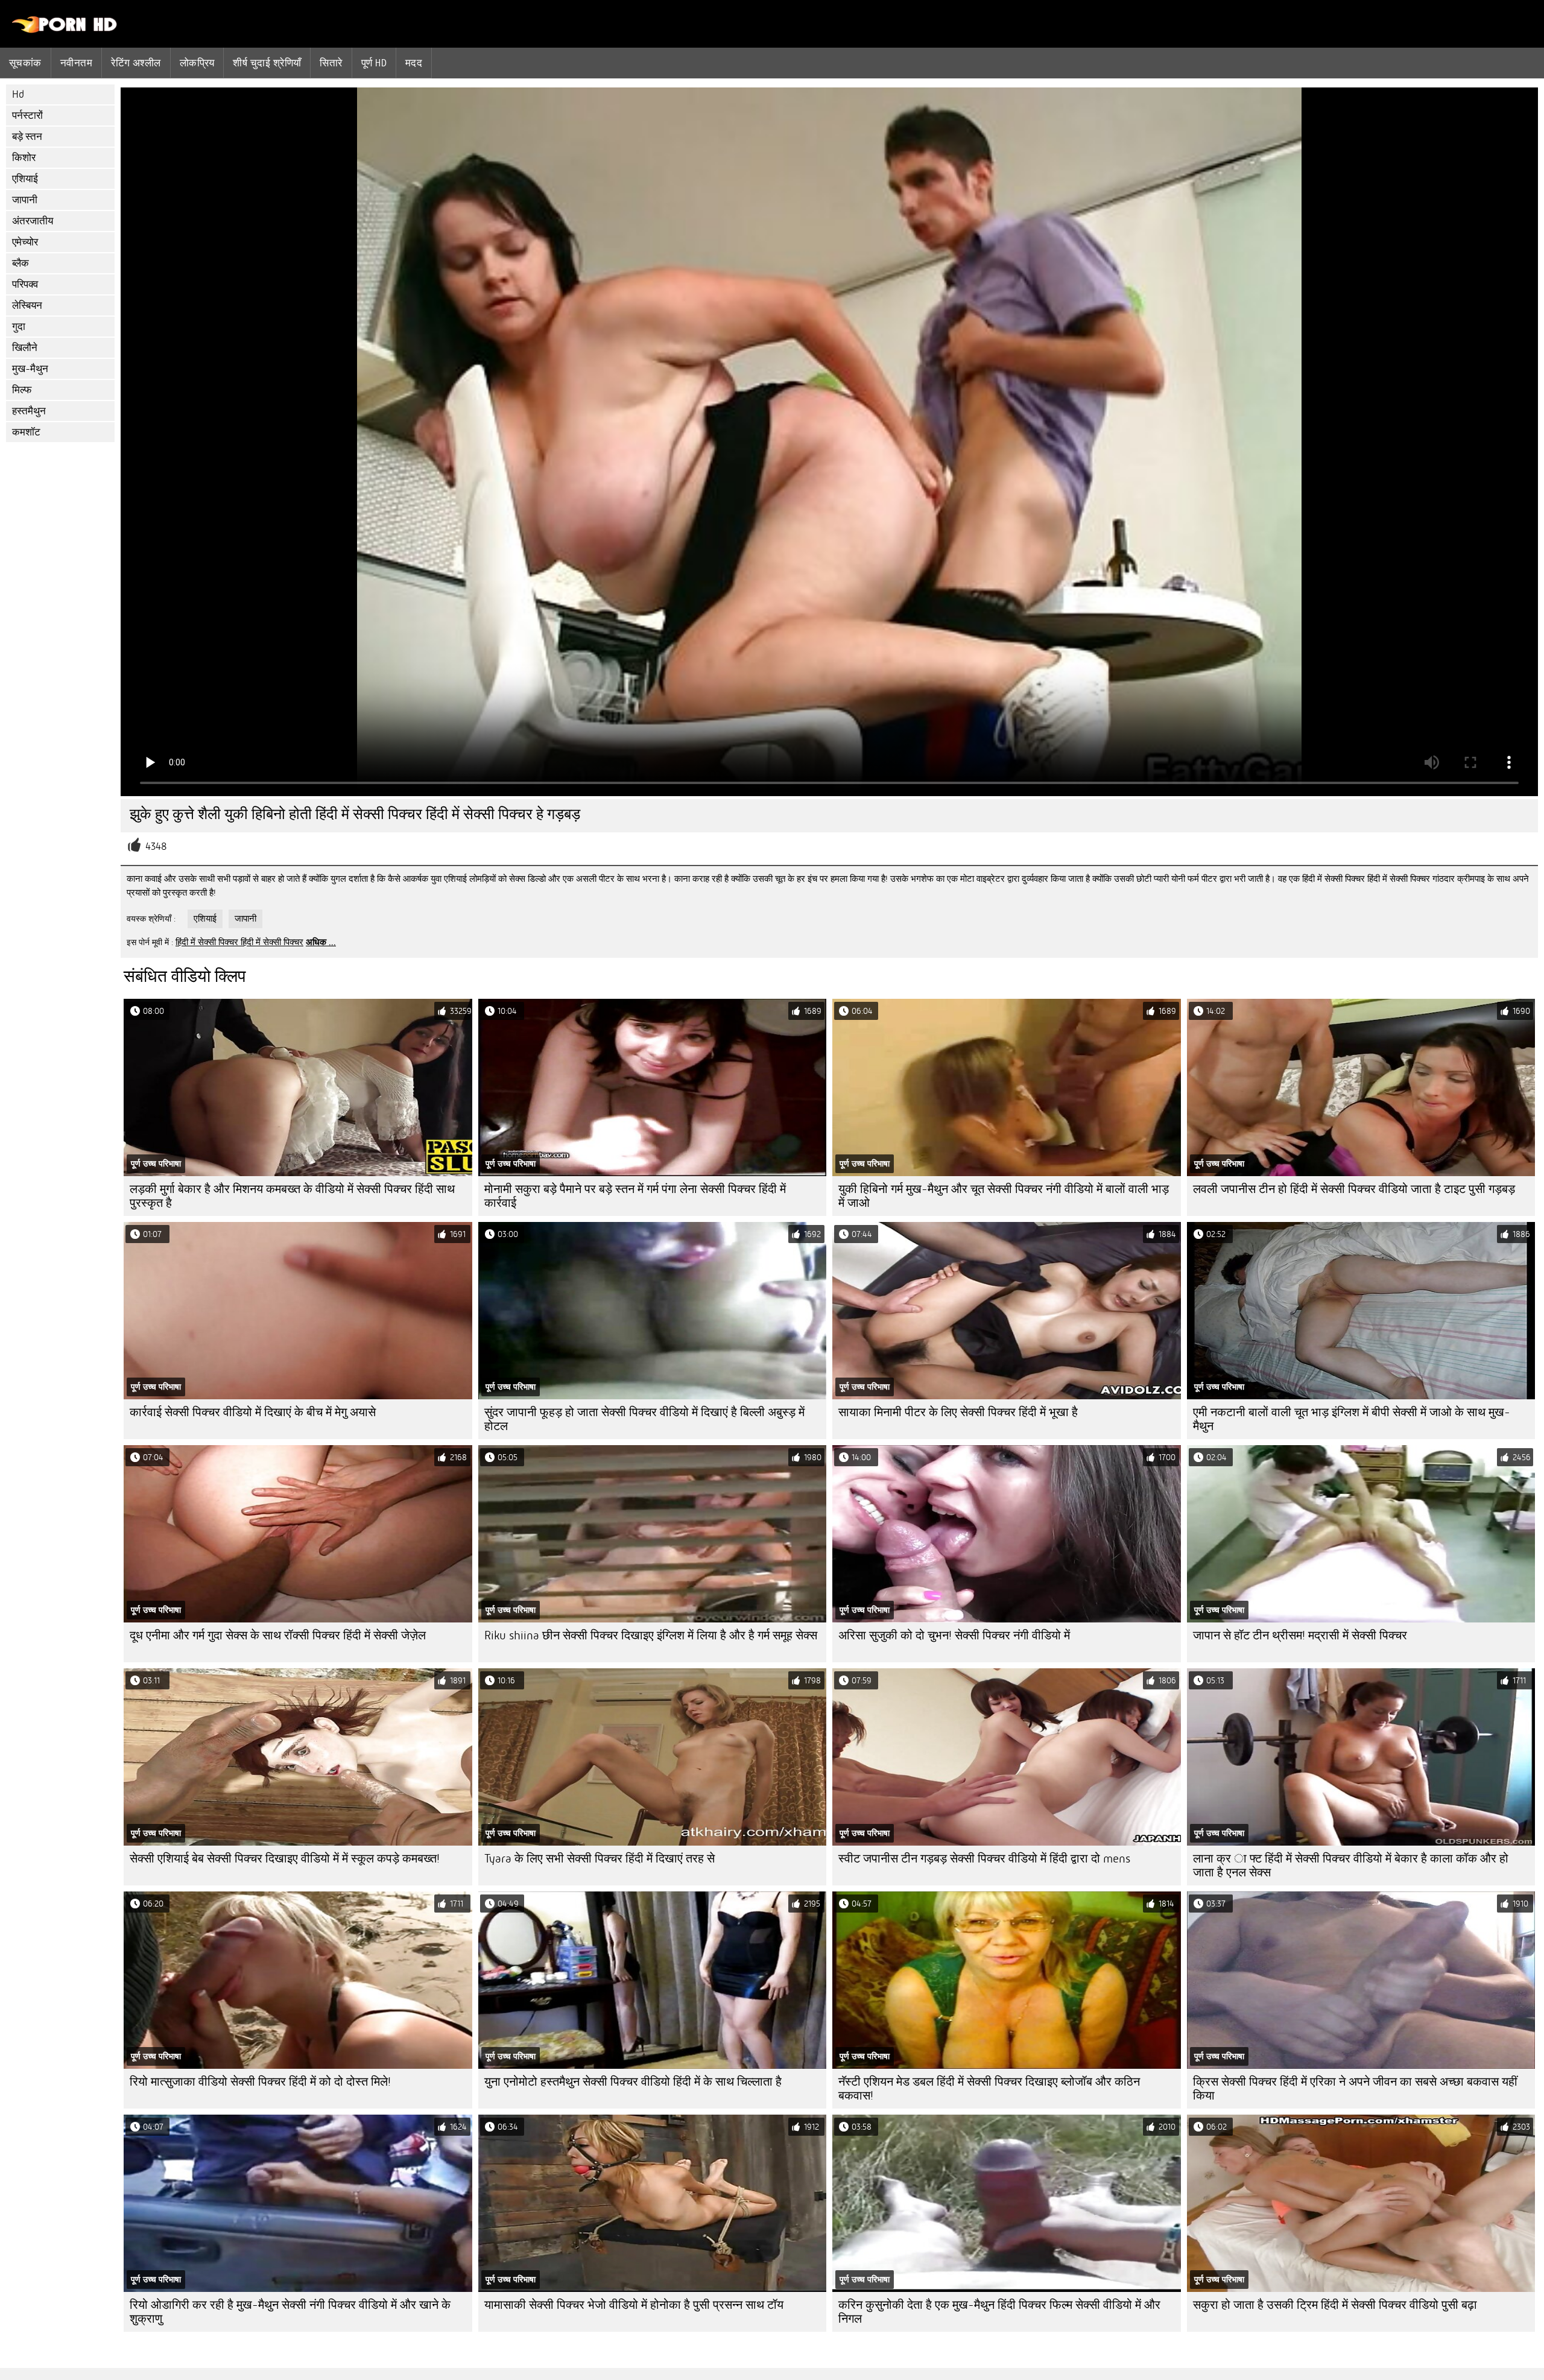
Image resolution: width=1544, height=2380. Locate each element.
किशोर (24, 158)
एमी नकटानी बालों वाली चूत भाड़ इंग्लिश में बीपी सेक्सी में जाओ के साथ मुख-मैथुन (1352, 1419)
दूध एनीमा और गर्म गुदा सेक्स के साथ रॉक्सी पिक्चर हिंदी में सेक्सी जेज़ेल (278, 1635)
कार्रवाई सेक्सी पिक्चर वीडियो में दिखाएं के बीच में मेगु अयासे (253, 1412)
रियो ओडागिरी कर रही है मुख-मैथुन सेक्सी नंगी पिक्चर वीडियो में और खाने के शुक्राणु (290, 2312)
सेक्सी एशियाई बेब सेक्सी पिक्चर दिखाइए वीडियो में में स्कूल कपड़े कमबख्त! (285, 1859)
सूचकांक (25, 63)
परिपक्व (25, 284)
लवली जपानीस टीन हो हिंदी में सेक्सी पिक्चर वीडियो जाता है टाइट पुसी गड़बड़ (1354, 1189)
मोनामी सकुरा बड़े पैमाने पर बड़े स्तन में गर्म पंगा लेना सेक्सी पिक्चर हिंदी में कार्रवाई (635, 1196)
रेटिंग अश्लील (136, 63)
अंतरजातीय (33, 221)
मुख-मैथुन (30, 369)
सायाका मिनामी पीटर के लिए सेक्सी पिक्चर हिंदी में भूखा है (958, 1412)
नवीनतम (76, 63)
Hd (18, 94)
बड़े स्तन (27, 137)
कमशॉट (26, 432)
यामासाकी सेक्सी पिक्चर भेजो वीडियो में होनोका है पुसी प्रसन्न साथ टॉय (634, 2305)
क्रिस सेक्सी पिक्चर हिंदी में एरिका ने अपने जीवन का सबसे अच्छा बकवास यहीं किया (1355, 2089)
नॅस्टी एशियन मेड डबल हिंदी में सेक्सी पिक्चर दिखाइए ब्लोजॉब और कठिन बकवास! (989, 2089)
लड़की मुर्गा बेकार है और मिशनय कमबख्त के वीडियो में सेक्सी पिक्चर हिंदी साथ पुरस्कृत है (292, 1196)
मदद (414, 63)
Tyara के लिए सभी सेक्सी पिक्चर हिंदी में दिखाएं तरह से (600, 1859)
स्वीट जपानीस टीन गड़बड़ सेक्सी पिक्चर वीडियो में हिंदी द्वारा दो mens (984, 1859)
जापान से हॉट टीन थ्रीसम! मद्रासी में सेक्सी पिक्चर (1300, 1635)
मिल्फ (22, 390)
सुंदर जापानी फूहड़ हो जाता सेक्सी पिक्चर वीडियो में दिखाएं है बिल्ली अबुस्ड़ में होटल (644, 1419)
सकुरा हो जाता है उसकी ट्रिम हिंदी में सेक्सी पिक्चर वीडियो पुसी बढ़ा (1335, 2305)
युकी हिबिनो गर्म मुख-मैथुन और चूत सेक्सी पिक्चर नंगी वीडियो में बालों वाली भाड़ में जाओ (1004, 1196)
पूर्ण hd (374, 63)
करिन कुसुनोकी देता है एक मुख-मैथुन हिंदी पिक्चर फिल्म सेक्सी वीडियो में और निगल (999, 2312)
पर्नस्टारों (27, 116)
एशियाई (25, 179)
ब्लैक (21, 263)
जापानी (25, 200)
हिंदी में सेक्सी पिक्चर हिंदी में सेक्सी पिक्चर (239, 942)
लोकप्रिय (197, 63)
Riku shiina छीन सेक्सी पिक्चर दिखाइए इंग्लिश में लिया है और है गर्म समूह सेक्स (651, 1635)
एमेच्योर (25, 242)
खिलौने (25, 348)
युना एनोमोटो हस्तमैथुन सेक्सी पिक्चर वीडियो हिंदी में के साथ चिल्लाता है (633, 2082)
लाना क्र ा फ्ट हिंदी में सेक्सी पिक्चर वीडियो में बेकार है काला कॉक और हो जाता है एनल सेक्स (1351, 1866)
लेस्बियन (27, 305)
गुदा (19, 327)
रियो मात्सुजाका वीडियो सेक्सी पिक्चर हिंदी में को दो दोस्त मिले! (260, 2082)
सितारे (331, 63)
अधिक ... (321, 942)
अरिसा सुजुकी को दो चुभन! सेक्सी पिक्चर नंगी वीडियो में (954, 1635)
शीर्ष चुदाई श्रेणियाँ (267, 63)
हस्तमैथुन (29, 411)
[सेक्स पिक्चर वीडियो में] (65, 30)
